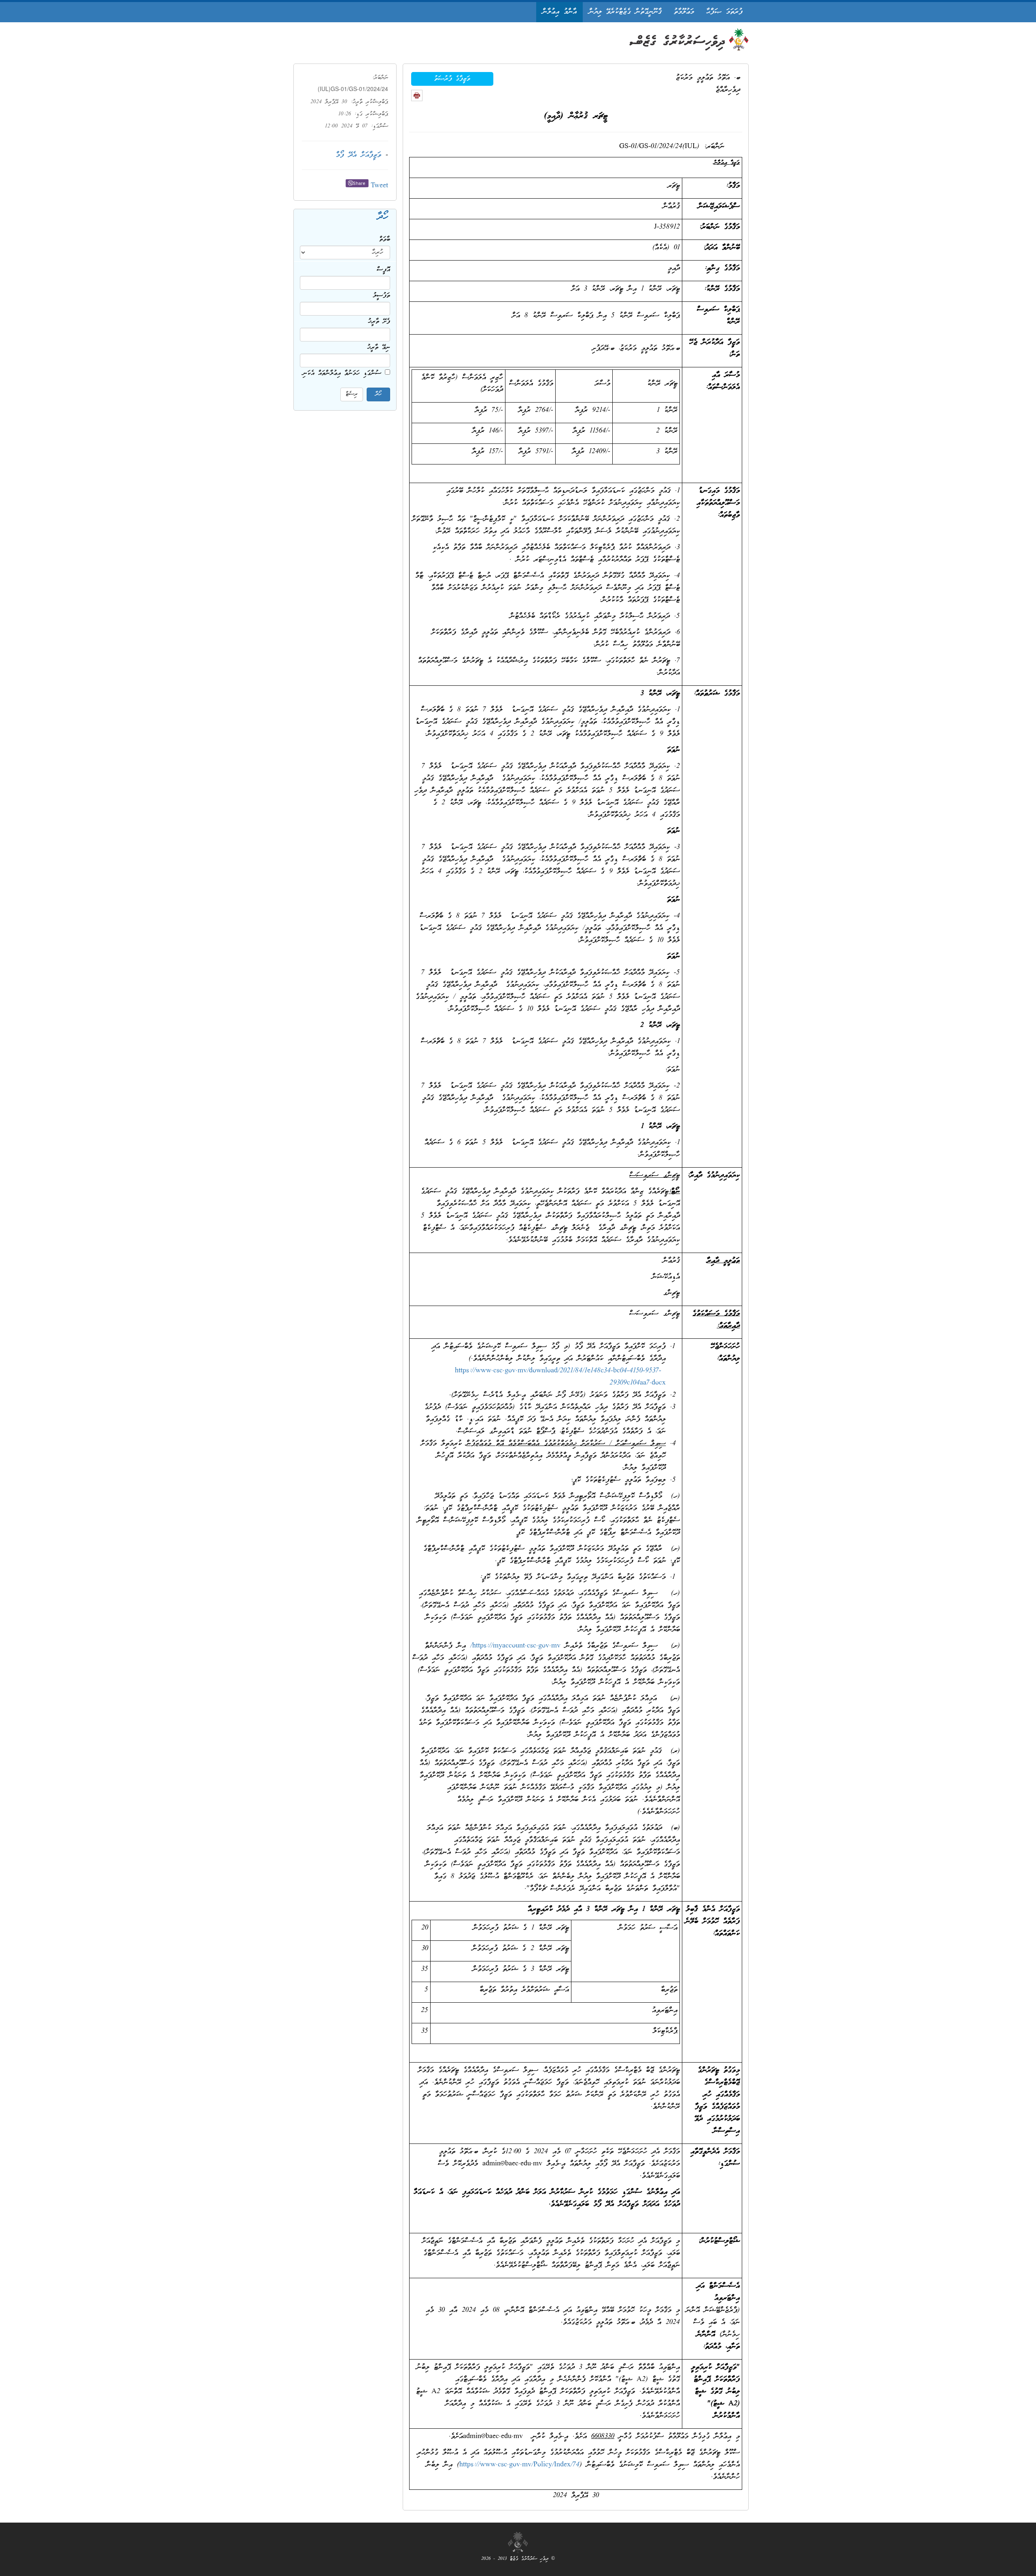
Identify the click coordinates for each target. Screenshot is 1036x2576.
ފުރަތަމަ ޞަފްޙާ (724, 12)
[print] (417, 95)
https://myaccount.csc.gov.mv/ (515, 1646)
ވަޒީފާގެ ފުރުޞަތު (452, 79)
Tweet (379, 186)
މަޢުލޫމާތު (684, 12)
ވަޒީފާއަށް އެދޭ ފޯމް (359, 155)
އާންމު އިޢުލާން (559, 12)
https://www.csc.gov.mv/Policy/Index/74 (519, 2465)
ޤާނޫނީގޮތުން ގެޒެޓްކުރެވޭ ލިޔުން (625, 12)
